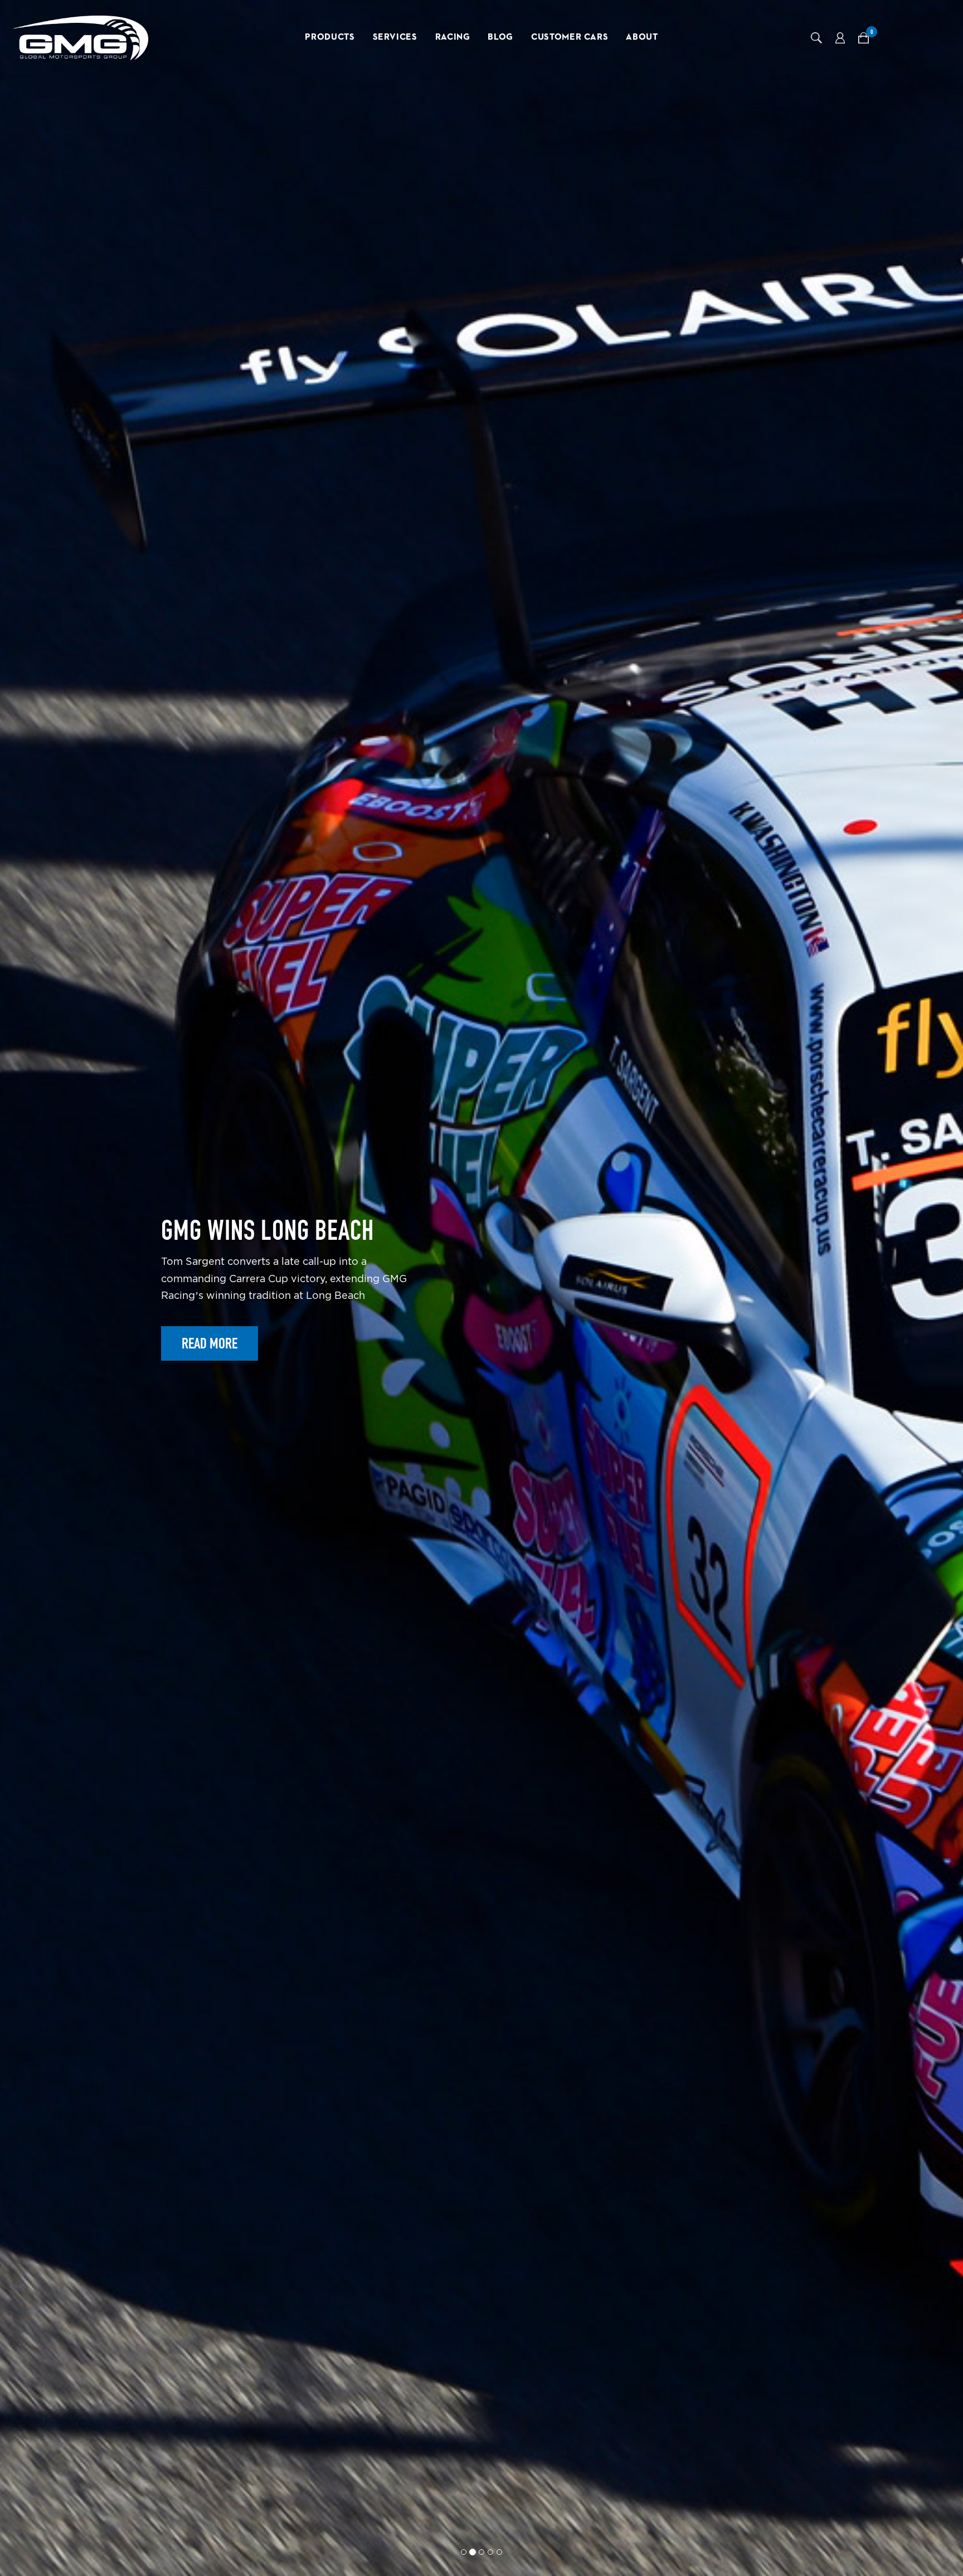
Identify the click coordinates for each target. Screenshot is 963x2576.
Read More (210, 1383)
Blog (500, 37)
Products (330, 37)
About (642, 37)
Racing (453, 37)
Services (395, 37)
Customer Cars (570, 37)
